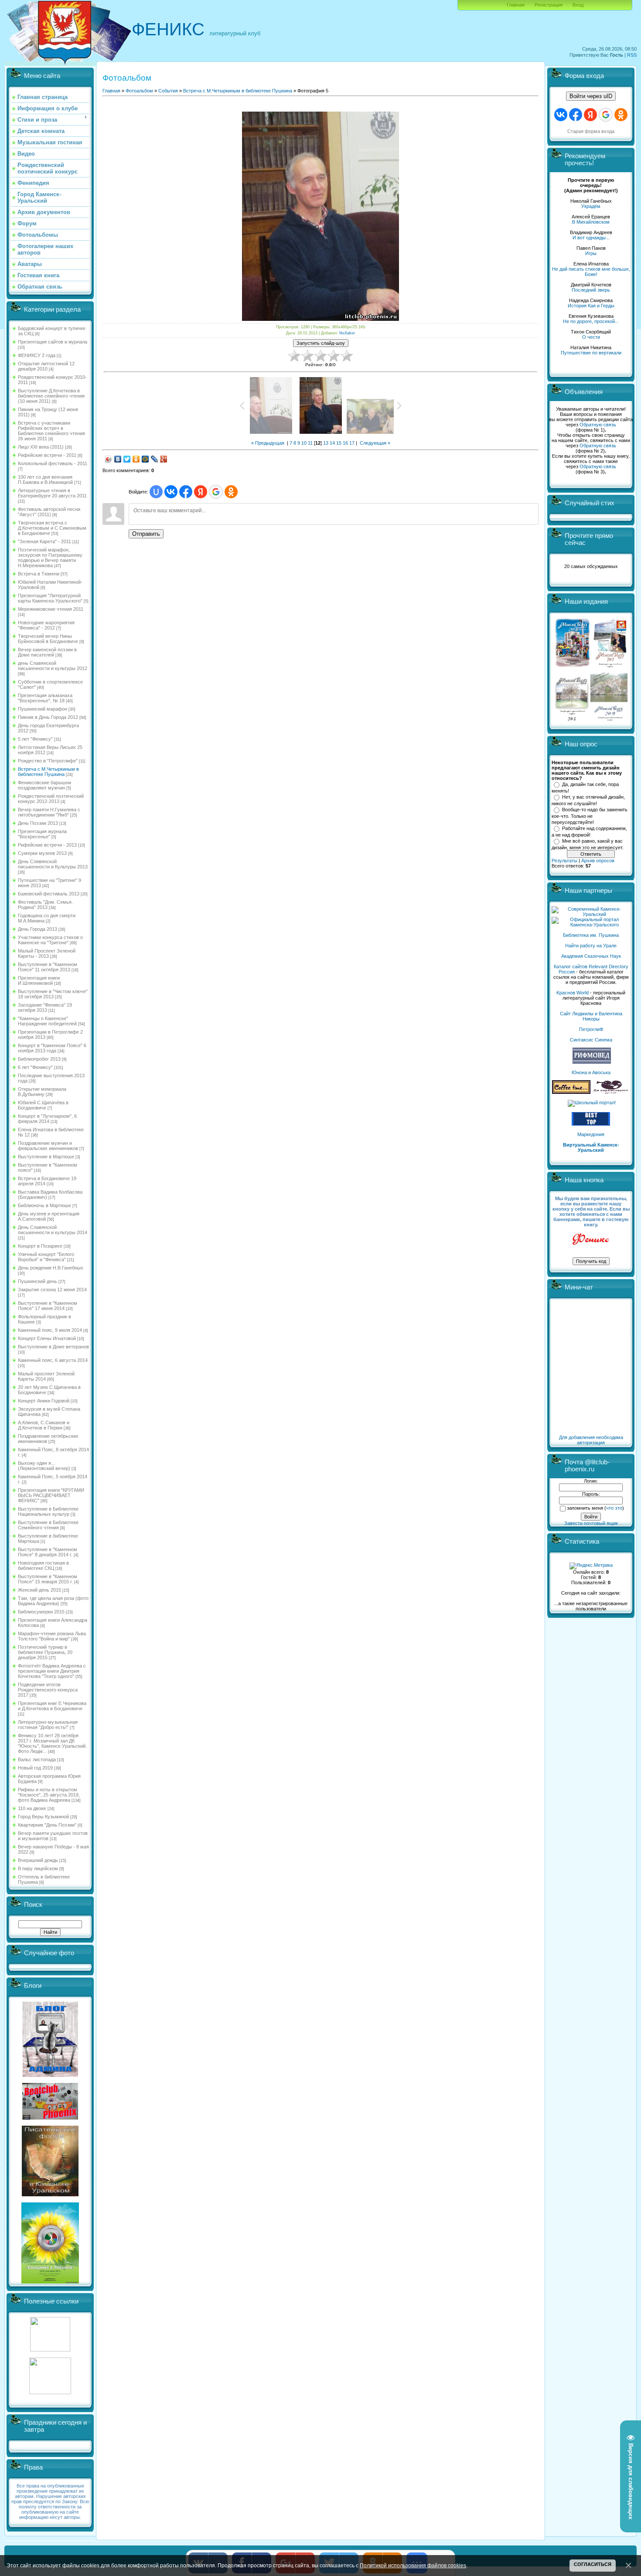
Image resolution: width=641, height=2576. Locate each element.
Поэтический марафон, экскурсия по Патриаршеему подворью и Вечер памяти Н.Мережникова (50, 558)
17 (352, 443)
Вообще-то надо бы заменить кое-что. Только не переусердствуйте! (590, 816)
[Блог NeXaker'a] (50, 2075)
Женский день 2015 (39, 1590)
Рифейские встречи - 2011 (47, 455)
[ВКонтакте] (118, 459)
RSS (632, 55)
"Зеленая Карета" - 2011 (44, 541)
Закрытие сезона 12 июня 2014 (52, 1290)
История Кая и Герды (591, 306)
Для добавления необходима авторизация (591, 1440)
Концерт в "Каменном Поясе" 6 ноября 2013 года (52, 1048)
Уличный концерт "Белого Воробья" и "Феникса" (46, 1257)
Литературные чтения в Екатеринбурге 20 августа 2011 (52, 493)
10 (304, 443)
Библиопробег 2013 (39, 1059)
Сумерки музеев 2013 (42, 853)
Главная (516, 5)
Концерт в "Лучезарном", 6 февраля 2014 (47, 1119)
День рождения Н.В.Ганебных (51, 1268)
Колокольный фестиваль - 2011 (53, 463)
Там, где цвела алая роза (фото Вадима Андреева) (53, 1601)
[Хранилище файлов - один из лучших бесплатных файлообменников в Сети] (50, 2392)
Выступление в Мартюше (46, 1157)
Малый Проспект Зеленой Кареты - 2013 (47, 953)
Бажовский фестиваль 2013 (49, 894)
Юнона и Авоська (591, 1072)
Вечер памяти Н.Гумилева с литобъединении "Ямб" (49, 812)
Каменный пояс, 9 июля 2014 (50, 1330)
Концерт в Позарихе (40, 1246)
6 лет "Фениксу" (35, 1067)
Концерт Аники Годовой (44, 1401)
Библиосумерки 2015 (41, 1612)
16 (345, 443)
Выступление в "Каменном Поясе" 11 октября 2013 (48, 967)
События (168, 91)
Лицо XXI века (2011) (41, 447)
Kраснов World (573, 993)
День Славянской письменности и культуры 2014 (53, 1230)
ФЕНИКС (168, 29)
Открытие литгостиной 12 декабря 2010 (46, 366)
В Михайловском (591, 222)
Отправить (146, 534)
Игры (591, 253)
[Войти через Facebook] (186, 492)
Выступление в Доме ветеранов (53, 1347)
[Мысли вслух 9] (609, 719)
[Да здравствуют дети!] (611, 1092)
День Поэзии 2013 (38, 823)
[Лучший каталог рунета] (591, 1124)
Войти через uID (591, 96)
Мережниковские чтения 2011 (51, 609)
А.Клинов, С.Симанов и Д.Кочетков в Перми (44, 1425)
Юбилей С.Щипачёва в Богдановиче (43, 1105)
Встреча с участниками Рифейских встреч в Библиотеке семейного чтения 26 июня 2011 (51, 431)
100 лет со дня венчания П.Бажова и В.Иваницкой (45, 480)
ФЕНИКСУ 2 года (37, 355)
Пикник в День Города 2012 (48, 717)
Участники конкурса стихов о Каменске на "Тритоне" (50, 940)
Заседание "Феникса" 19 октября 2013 (45, 1007)
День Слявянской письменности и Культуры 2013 (53, 864)
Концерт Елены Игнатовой (47, 1338)
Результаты (564, 861)
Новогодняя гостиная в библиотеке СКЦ (43, 1565)
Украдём (591, 206)
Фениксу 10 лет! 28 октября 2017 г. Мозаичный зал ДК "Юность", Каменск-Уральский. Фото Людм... (52, 1743)
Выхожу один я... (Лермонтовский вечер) (44, 1466)
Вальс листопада (37, 1759)
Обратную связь (598, 425)
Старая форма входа (591, 131)
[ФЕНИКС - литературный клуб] (591, 1240)
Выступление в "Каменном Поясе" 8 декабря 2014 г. (48, 1552)
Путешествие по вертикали (591, 353)
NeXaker (347, 333)
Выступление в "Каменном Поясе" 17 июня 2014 (48, 1306)
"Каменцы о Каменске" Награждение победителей (47, 1021)
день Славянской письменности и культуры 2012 (53, 666)
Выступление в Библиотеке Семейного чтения (48, 1525)
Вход (578, 5)
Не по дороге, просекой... (591, 321)
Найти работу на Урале (591, 946)
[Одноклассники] (136, 459)
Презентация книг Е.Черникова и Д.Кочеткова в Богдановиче (52, 1706)
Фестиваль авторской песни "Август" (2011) (49, 512)
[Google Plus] (164, 459)
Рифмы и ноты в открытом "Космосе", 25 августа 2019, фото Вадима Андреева (49, 1795)
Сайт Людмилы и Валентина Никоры (591, 1016)
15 (339, 443)
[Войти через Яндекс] (201, 492)
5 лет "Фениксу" (35, 739)
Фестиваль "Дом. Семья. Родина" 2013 (45, 905)
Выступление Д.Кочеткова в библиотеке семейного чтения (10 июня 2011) (51, 396)
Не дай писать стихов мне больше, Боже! (591, 272)
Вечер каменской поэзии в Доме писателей (47, 652)
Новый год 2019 (35, 1768)
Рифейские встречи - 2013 (47, 845)
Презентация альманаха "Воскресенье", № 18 (45, 698)
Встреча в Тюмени (39, 574)
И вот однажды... (591, 238)
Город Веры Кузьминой (43, 1817)
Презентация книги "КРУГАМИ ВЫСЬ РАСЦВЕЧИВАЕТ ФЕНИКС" (51, 1495)
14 (332, 443)
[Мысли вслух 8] (572, 719)
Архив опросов (598, 861)
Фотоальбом (139, 91)
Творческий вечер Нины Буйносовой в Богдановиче (48, 639)
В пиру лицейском (38, 1868)
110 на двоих (32, 1808)
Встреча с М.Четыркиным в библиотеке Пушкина (48, 772)
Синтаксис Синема (591, 1040)
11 (310, 443)
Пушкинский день (38, 1281)
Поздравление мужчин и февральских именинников (48, 1146)
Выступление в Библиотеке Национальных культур (48, 1511)
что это (614, 1508)
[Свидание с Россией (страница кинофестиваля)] (50, 2282)
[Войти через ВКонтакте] (171, 492)
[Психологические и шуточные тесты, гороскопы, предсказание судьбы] (50, 2350)
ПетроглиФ (591, 1029)
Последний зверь (591, 290)
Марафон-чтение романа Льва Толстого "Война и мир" (52, 1636)
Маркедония (591, 1134)
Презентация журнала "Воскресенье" (42, 834)
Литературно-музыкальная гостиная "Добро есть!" (48, 1725)
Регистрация (549, 5)
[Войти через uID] (156, 492)
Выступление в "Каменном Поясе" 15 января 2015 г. (48, 1579)
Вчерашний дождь (38, 1860)
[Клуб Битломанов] (50, 2118)
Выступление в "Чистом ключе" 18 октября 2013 (53, 994)
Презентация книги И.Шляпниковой (39, 980)
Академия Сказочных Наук (591, 956)
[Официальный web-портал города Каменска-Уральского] (591, 925)
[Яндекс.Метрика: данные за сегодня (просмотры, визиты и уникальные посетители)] (591, 1566)
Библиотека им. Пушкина (591, 935)
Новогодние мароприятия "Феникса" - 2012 (46, 625)
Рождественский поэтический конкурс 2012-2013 (51, 799)
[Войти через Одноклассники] (231, 492)
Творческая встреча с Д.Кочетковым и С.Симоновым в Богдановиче (52, 528)
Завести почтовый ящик (591, 1523)
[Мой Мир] (145, 459)
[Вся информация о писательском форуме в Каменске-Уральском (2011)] (50, 2195)
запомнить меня (585, 1508)
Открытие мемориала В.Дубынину (42, 1092)
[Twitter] (127, 459)
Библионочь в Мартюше (44, 1205)
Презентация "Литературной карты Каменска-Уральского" (50, 598)
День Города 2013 (38, 929)
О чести (591, 337)
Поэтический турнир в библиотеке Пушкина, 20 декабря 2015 (45, 1652)
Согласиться (593, 2564)
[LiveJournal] (155, 459)
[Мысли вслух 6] (573, 667)
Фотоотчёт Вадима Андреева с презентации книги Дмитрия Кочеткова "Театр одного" (52, 1671)
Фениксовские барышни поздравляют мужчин (44, 785)
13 (326, 443)
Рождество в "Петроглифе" (48, 761)
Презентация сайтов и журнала (53, 342)
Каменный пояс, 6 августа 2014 (53, 1360)
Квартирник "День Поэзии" (47, 1825)
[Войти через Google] (216, 492)
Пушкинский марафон (43, 709)
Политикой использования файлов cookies (413, 2565)
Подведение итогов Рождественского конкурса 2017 (48, 1690)
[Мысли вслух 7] (610, 667)
